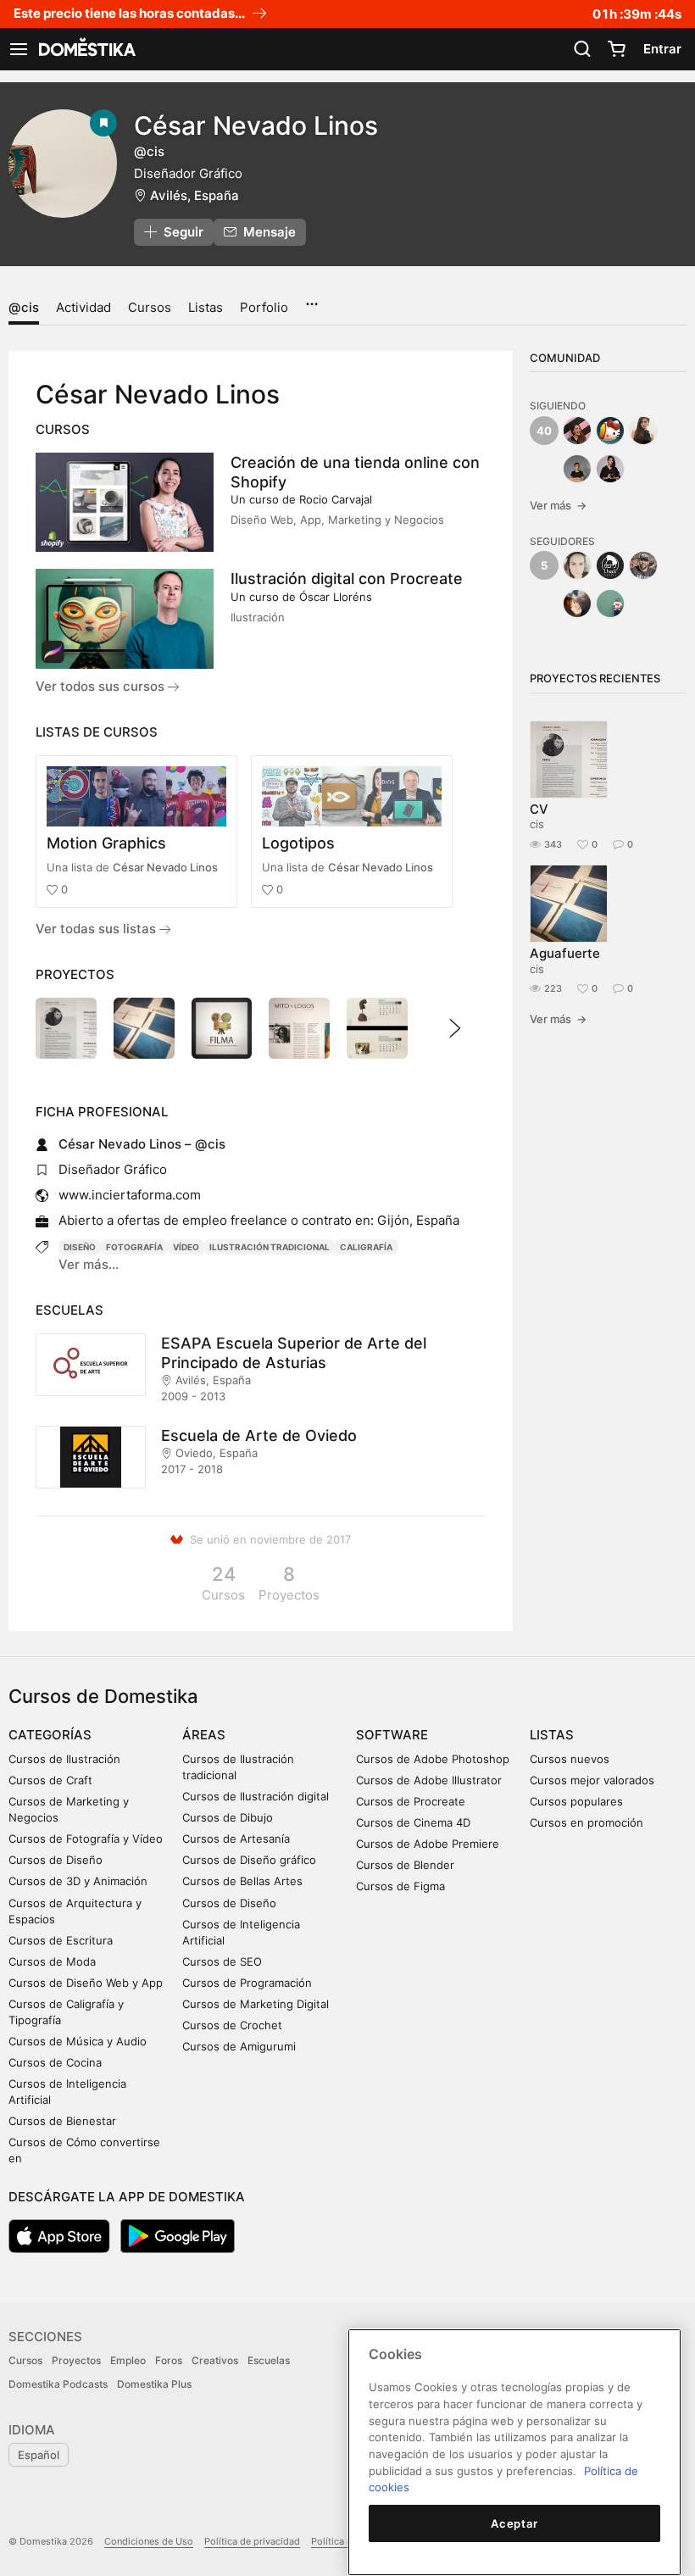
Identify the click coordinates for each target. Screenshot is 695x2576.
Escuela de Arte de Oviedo (259, 1435)
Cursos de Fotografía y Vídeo (86, 1839)
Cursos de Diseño (56, 1860)
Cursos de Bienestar (62, 2121)
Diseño (80, 1247)
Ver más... (89, 1264)
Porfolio (264, 307)
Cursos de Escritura (61, 1940)
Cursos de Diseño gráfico (249, 1860)
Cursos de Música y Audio (78, 2041)
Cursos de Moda (52, 1961)
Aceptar (514, 2523)
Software (392, 1735)
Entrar (662, 49)
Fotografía (134, 1247)
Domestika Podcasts (58, 2384)
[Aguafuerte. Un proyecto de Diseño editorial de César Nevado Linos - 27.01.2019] (144, 1028)
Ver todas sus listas (97, 929)
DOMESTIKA (86, 49)
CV (539, 809)
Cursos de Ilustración (64, 1759)
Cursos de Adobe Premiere (428, 1844)
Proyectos (76, 2360)
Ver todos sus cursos (102, 686)
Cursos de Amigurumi (239, 2046)
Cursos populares (576, 1801)
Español (39, 2455)
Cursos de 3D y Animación (78, 1881)
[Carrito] (616, 49)
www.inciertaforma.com (130, 1195)
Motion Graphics (106, 843)
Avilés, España (195, 195)
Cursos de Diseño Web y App (86, 1983)
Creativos (215, 2360)
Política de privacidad (252, 2541)
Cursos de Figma (400, 1886)
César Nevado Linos (165, 867)
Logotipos (298, 843)
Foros (169, 2360)
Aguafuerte (565, 953)
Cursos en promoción (587, 1822)
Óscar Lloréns (336, 597)
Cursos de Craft (50, 1780)
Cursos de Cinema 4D (413, 1822)
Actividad (83, 307)
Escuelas (269, 2360)
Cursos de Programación (247, 1983)
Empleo (128, 2360)
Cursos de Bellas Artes (242, 1881)
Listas (206, 307)
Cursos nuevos (570, 1759)
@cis (24, 307)
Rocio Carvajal (336, 499)
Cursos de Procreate (411, 1801)
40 (544, 431)
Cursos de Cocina (55, 2062)
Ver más (558, 505)
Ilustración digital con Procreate (347, 579)
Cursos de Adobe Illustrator (429, 1780)
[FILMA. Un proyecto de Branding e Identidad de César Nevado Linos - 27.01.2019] (222, 1028)
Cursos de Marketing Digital (256, 2004)
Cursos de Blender (405, 1865)
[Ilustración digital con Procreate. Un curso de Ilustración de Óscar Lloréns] (125, 619)
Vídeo (186, 1247)
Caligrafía (366, 1247)
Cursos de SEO (222, 1961)
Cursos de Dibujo (228, 1817)
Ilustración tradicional (270, 1247)
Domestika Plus (154, 2384)
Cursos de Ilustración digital (256, 1796)
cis (537, 824)
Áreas (204, 1735)
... (311, 298)
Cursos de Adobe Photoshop (433, 1759)
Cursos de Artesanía (236, 1839)
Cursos (150, 307)
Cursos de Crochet (232, 2025)
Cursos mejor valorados (592, 1780)
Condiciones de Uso (149, 2541)
